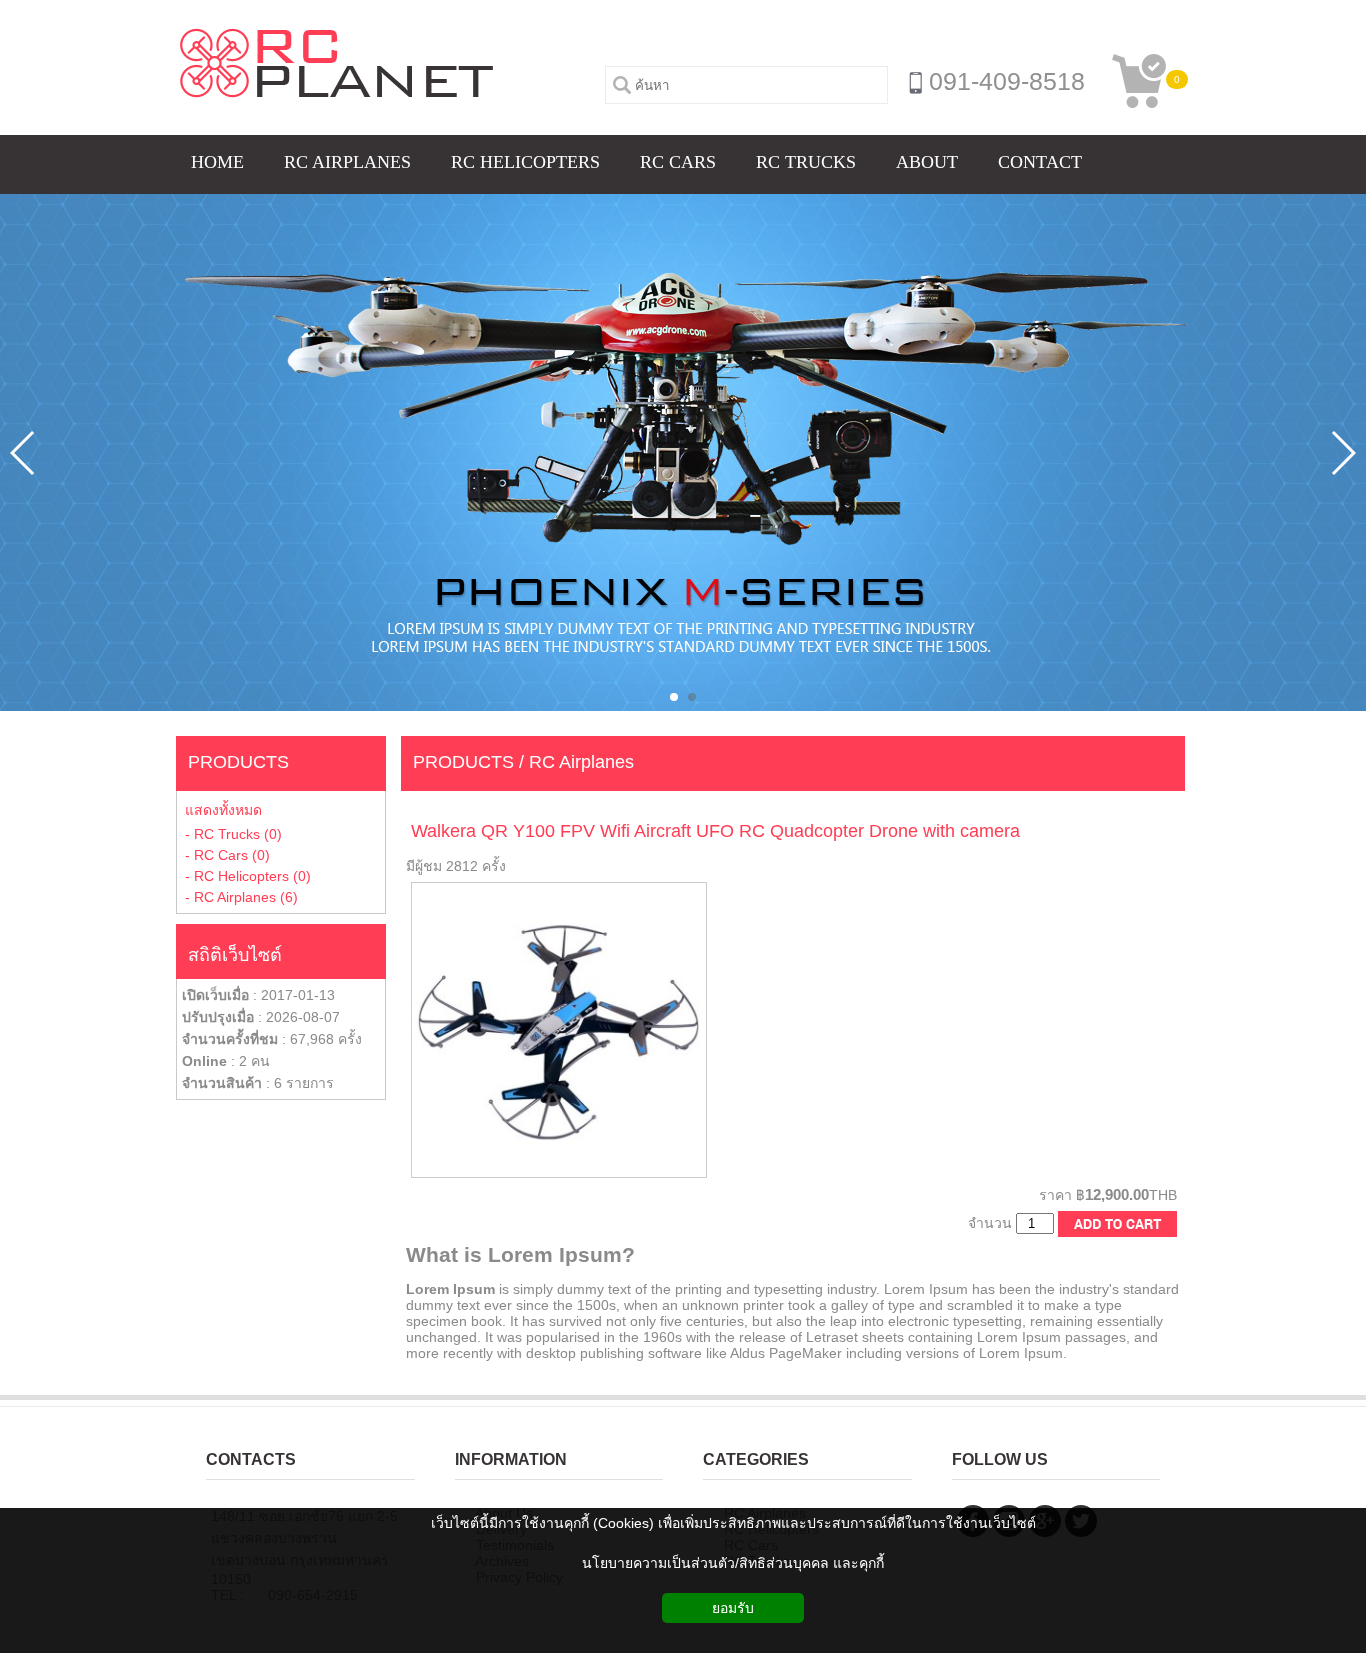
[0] (1144, 106)
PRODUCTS (463, 762)
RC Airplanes (581, 762)
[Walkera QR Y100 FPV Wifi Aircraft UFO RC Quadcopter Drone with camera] (559, 1175)
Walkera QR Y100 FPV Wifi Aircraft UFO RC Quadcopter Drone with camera (715, 831)
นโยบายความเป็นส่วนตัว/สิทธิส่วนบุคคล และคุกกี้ (733, 1563)
